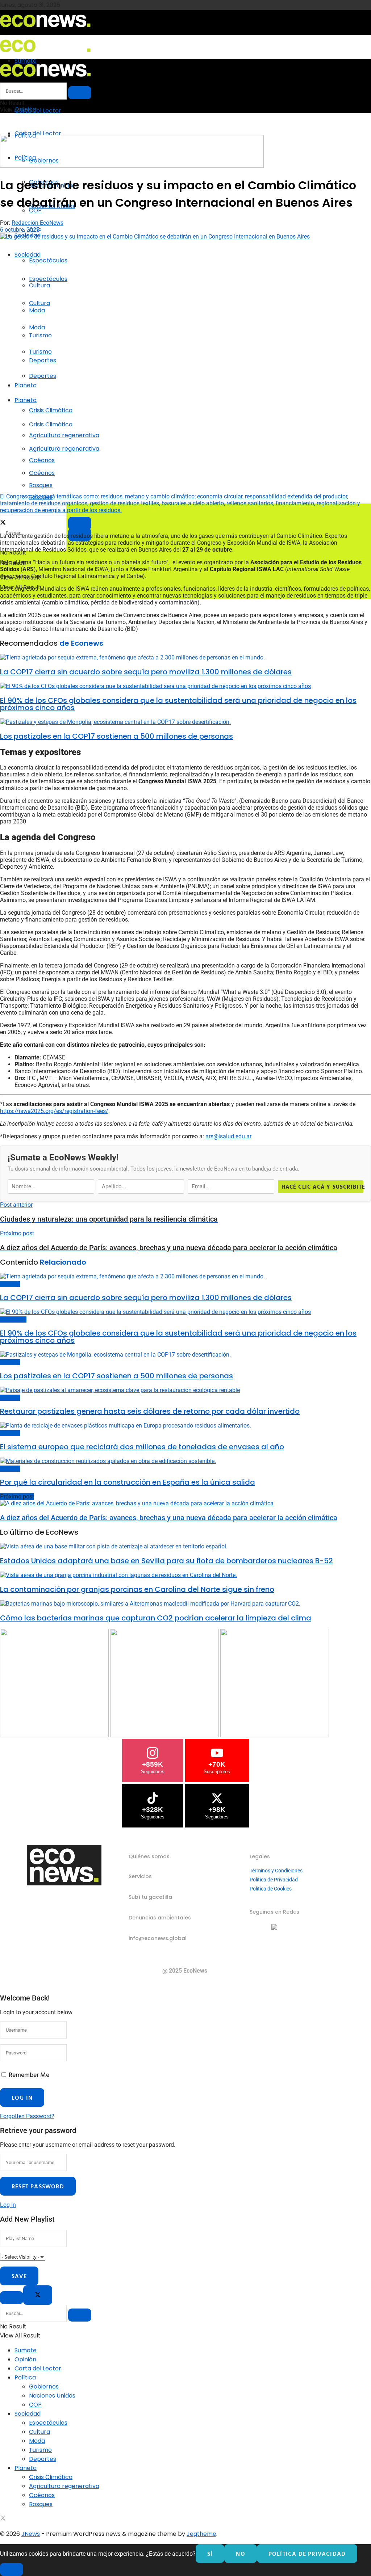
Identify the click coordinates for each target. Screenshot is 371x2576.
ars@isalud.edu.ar (228, 1136)
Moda (37, 327)
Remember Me (29, 2075)
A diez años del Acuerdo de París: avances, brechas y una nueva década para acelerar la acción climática (169, 1518)
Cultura (39, 303)
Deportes (43, 376)
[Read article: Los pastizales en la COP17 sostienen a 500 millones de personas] (185, 722)
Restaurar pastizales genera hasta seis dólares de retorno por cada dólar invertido (150, 1411)
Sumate (26, 2350)
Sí (210, 2554)
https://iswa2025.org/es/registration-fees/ (54, 1111)
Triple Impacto (13, 1319)
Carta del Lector (38, 111)
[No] (12, 2569)
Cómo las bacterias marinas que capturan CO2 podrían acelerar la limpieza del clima (156, 1618)
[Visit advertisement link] (132, 166)
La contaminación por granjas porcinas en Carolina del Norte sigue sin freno (137, 1589)
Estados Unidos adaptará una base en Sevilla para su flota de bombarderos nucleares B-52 (166, 1561)
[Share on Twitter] (3, 523)
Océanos (42, 473)
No (240, 2554)
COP (35, 2405)
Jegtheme (201, 2534)
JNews (31, 2534)
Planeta (26, 385)
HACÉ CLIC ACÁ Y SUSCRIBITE (323, 1187)
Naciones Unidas (52, 2396)
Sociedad (28, 255)
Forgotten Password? (27, 2116)
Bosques (41, 2504)
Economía (10, 1284)
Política (25, 2377)
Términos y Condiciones (276, 1871)
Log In (8, 2205)
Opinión (25, 2359)
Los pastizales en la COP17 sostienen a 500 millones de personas (116, 736)
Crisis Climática (51, 410)
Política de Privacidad (274, 1880)
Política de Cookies (271, 1889)
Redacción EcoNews (37, 223)
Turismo (40, 352)
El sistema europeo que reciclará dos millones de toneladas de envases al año (142, 1447)
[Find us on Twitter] (3, 2519)
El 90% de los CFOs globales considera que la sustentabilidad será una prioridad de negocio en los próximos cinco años (178, 704)
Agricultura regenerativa (64, 449)
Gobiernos (44, 2387)
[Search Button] (80, 93)
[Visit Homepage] (45, 29)
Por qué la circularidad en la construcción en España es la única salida (128, 1482)
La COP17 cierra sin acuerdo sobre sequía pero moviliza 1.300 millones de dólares (146, 672)
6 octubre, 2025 (20, 230)
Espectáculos (48, 260)
